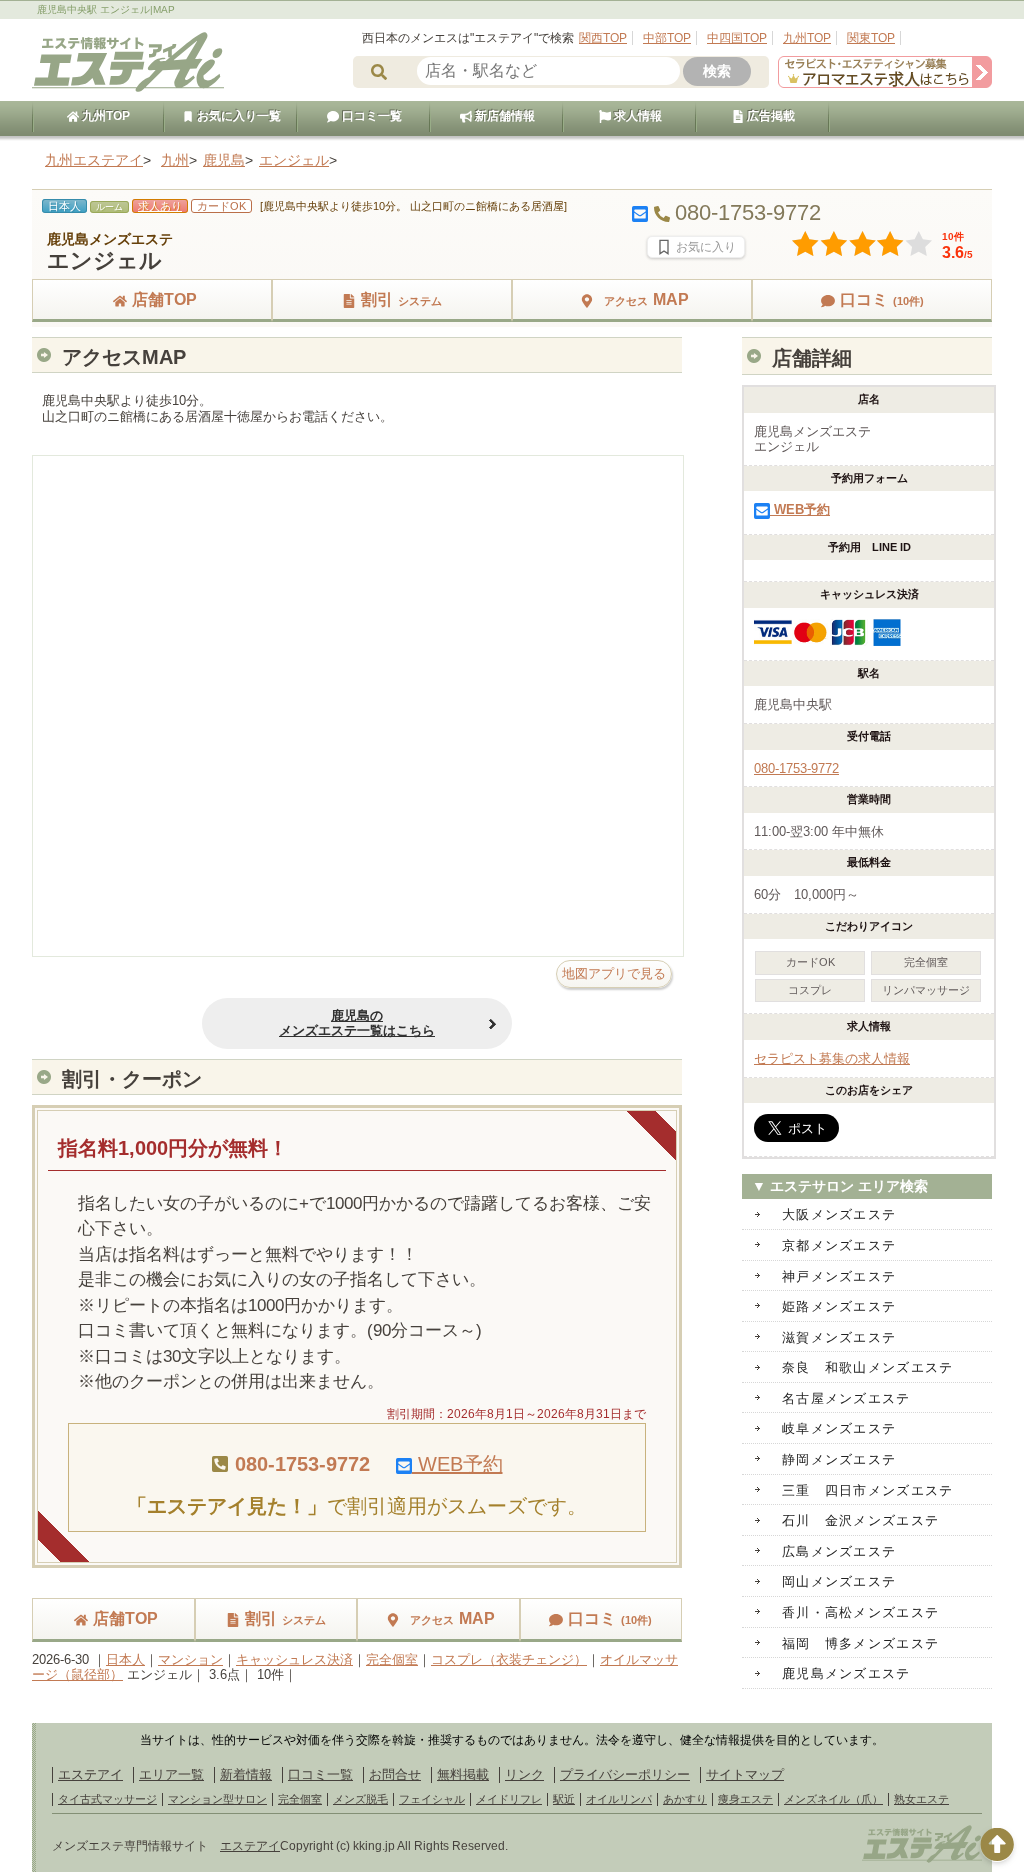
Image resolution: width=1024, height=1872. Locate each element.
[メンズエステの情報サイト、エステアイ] (128, 88)
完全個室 (392, 1659)
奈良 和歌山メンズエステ (868, 1367)
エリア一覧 (171, 1774)
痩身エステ (745, 1799)
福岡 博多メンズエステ (860, 1643)
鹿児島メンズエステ (846, 1673)
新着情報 (246, 1774)
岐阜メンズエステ (839, 1428)
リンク (524, 1774)
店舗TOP (164, 299)
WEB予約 (457, 1464)
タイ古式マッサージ (107, 1799)
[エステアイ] (922, 1860)
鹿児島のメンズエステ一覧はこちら (357, 1023)
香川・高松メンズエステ (860, 1612)
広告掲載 (769, 116)
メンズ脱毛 (360, 1799)
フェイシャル (432, 1799)
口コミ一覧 (370, 116)
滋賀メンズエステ (839, 1337)
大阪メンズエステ (839, 1214)
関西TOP (603, 38)
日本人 (125, 1659)
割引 (401, 299)
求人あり (160, 206)
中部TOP (667, 38)
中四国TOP (737, 38)
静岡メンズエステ (839, 1459)
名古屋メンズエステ (846, 1398)
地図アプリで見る (614, 973)
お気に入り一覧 (237, 116)
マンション (190, 1659)
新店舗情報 (503, 116)
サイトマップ (745, 1774)
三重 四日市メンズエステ (868, 1490)
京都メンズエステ (839, 1245)
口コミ (882, 299)
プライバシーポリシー (625, 1774)
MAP (646, 299)
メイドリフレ (509, 1799)
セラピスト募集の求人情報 (832, 1058)
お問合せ (395, 1774)
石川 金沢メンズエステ (860, 1520)
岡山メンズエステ (839, 1581)
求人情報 (636, 116)
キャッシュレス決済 (294, 1659)
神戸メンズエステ (839, 1276)
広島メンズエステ (839, 1551)
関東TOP (871, 38)
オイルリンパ (619, 1799)
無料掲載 (463, 1774)
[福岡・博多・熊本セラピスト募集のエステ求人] (885, 83)
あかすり (685, 1799)
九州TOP (807, 38)
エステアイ (90, 1774)
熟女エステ (921, 1799)
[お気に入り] (696, 247)
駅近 (564, 1799)
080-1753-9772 (796, 768)
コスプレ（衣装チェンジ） (509, 1659)
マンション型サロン (217, 1799)
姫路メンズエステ (839, 1306)
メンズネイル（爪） (833, 1799)
